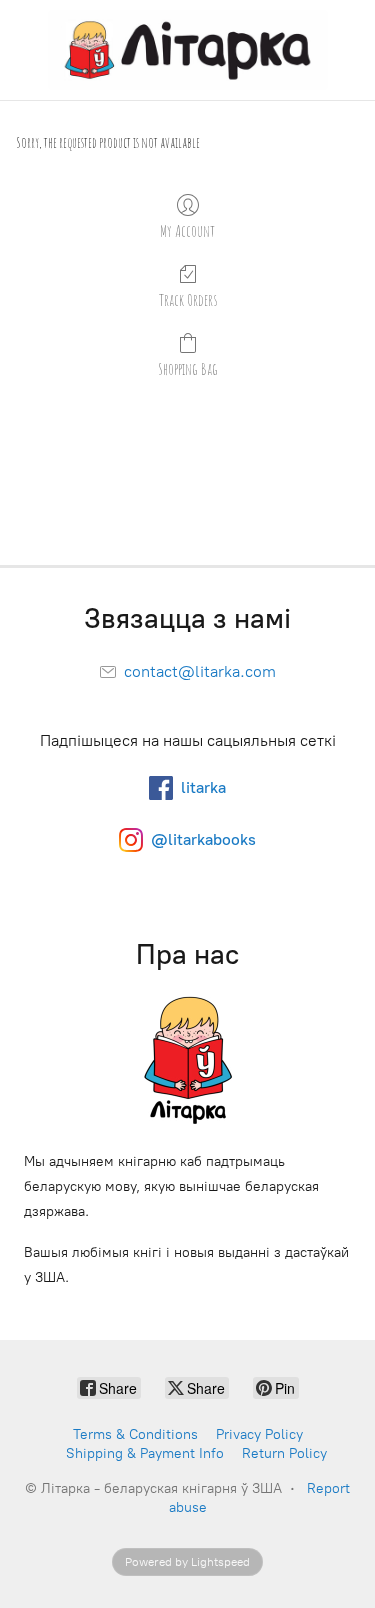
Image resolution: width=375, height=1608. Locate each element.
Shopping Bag (188, 369)
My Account (187, 231)
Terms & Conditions (135, 1434)
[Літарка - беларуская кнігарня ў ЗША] (188, 50)
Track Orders (188, 300)
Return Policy (284, 1453)
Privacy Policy (259, 1434)
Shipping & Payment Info (145, 1453)
